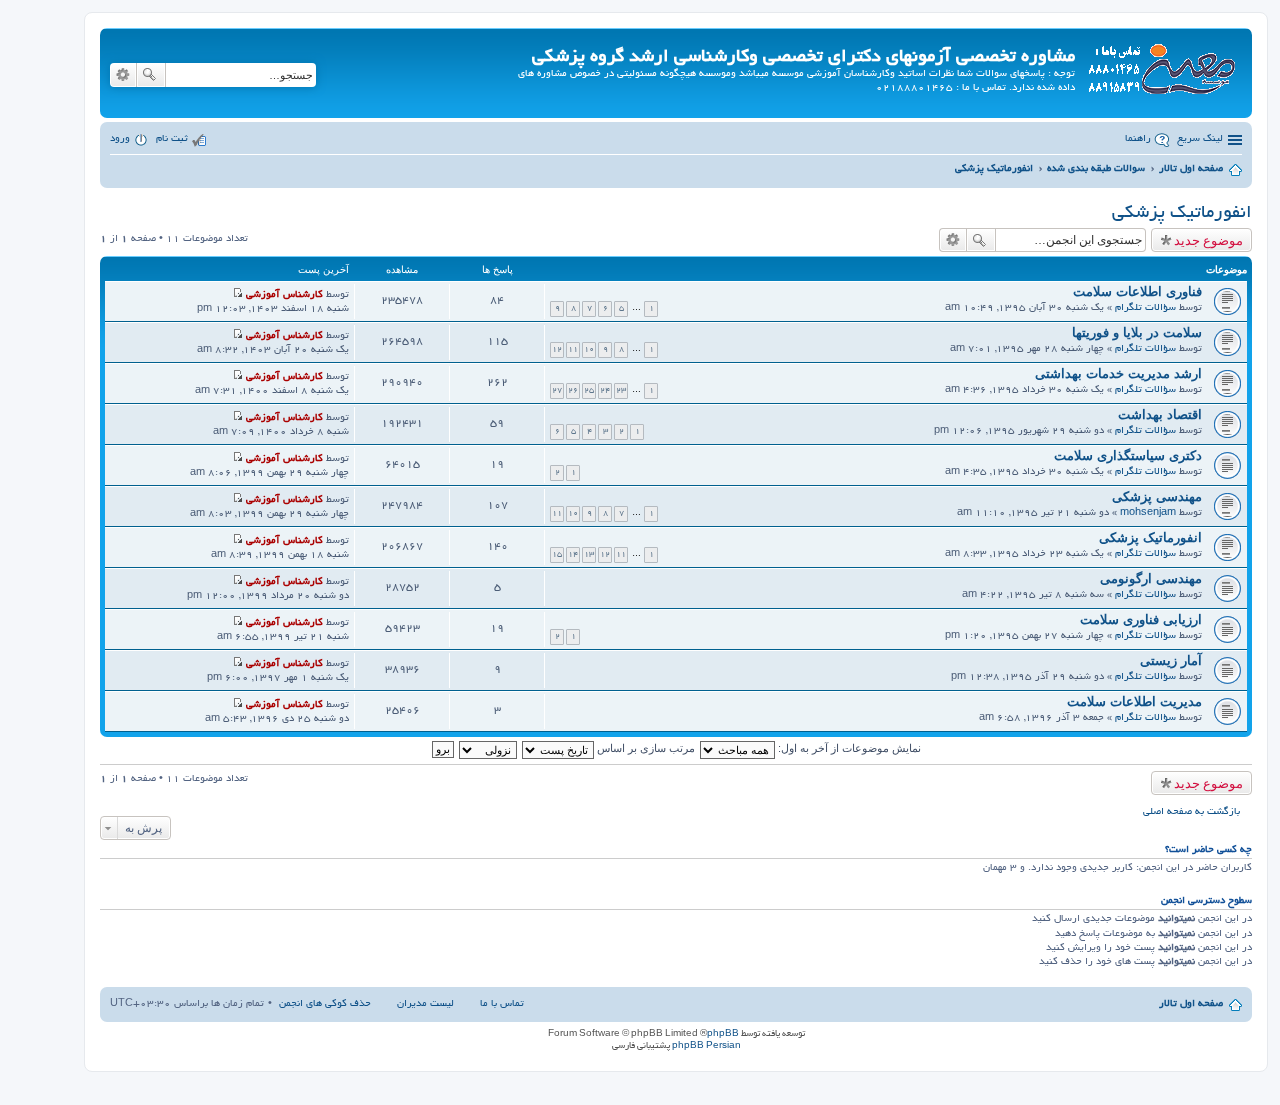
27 (557, 390)
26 (573, 390)
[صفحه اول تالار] (1161, 65)
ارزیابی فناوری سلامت (1141, 619)
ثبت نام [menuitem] (172, 139)
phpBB (723, 1034)
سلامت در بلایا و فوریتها (1137, 332)
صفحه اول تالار (1191, 1004)
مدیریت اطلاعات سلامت (1134, 701)
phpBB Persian (706, 1046)
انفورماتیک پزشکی (1182, 214)
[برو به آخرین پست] (237, 295)
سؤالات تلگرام (1145, 308)
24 (605, 390)
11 (573, 349)
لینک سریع (1200, 139)
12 (557, 349)
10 (589, 349)
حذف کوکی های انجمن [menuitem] (325, 1004)
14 (573, 554)
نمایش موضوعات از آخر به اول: (848, 748)
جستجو (151, 75)
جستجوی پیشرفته (123, 75)
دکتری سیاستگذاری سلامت (1128, 455)
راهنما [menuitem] (1138, 139)
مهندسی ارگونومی (1151, 578)
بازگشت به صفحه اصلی (1191, 812)
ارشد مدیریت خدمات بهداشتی (1118, 373)
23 (621, 390)
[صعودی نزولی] (487, 748)
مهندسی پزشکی (1157, 496)
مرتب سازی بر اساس (644, 748)
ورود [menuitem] (120, 139)
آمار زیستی (1171, 660)
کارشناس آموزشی (284, 295)
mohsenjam (1148, 513)
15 (557, 554)
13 (589, 554)
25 (589, 390)
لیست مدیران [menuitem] (425, 1004)
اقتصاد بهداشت (1160, 414)
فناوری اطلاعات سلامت (1137, 291)
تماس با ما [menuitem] (502, 1004)
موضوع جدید (1208, 240)
